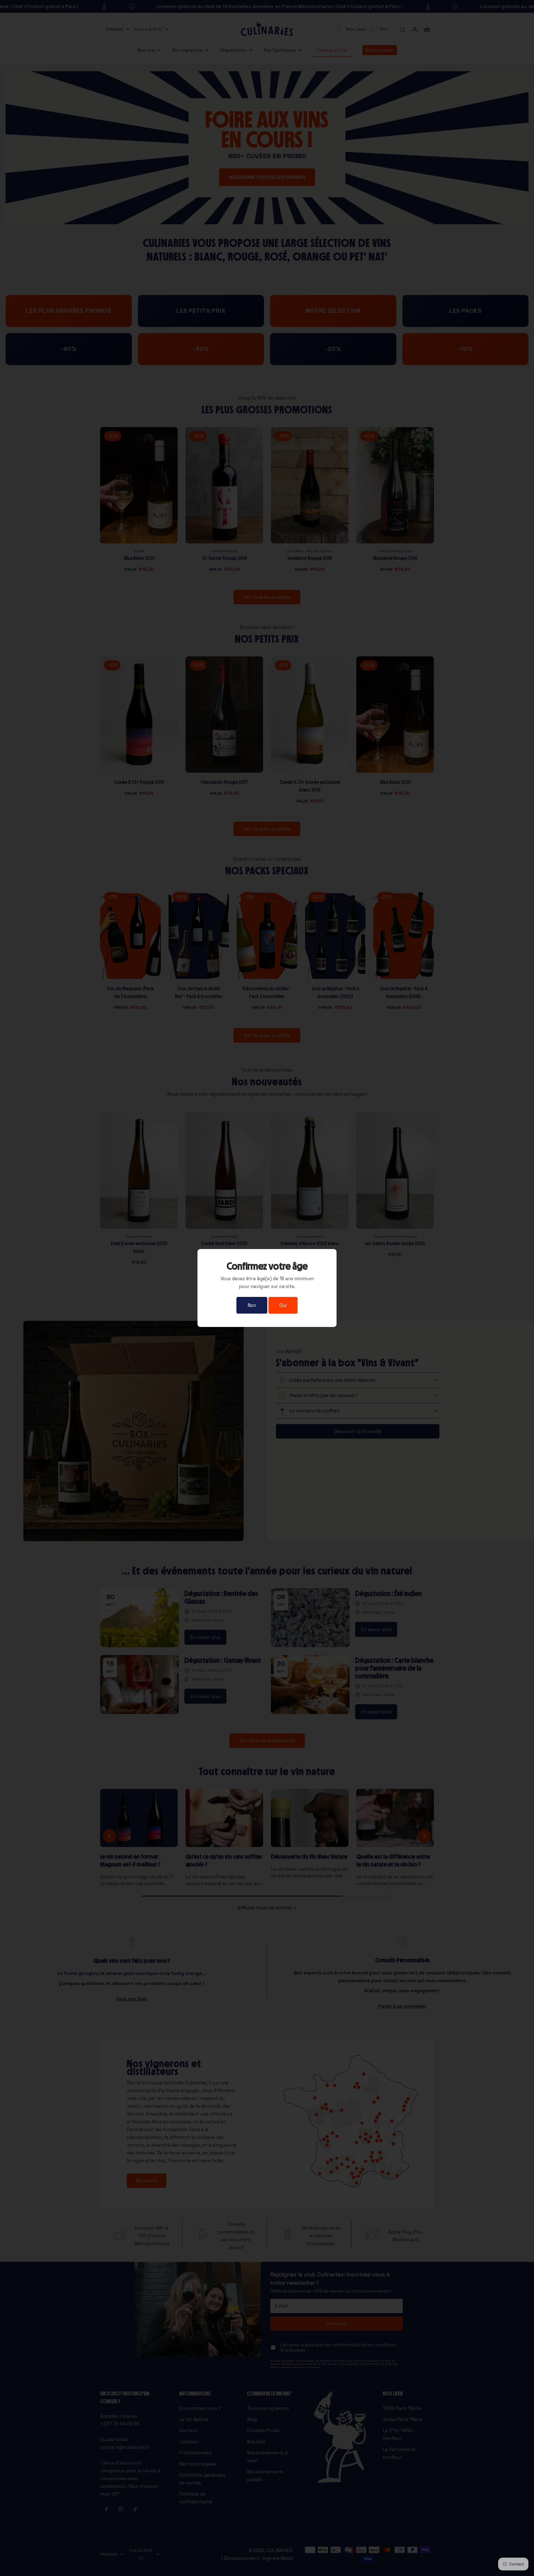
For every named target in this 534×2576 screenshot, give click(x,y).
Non (252, 1305)
